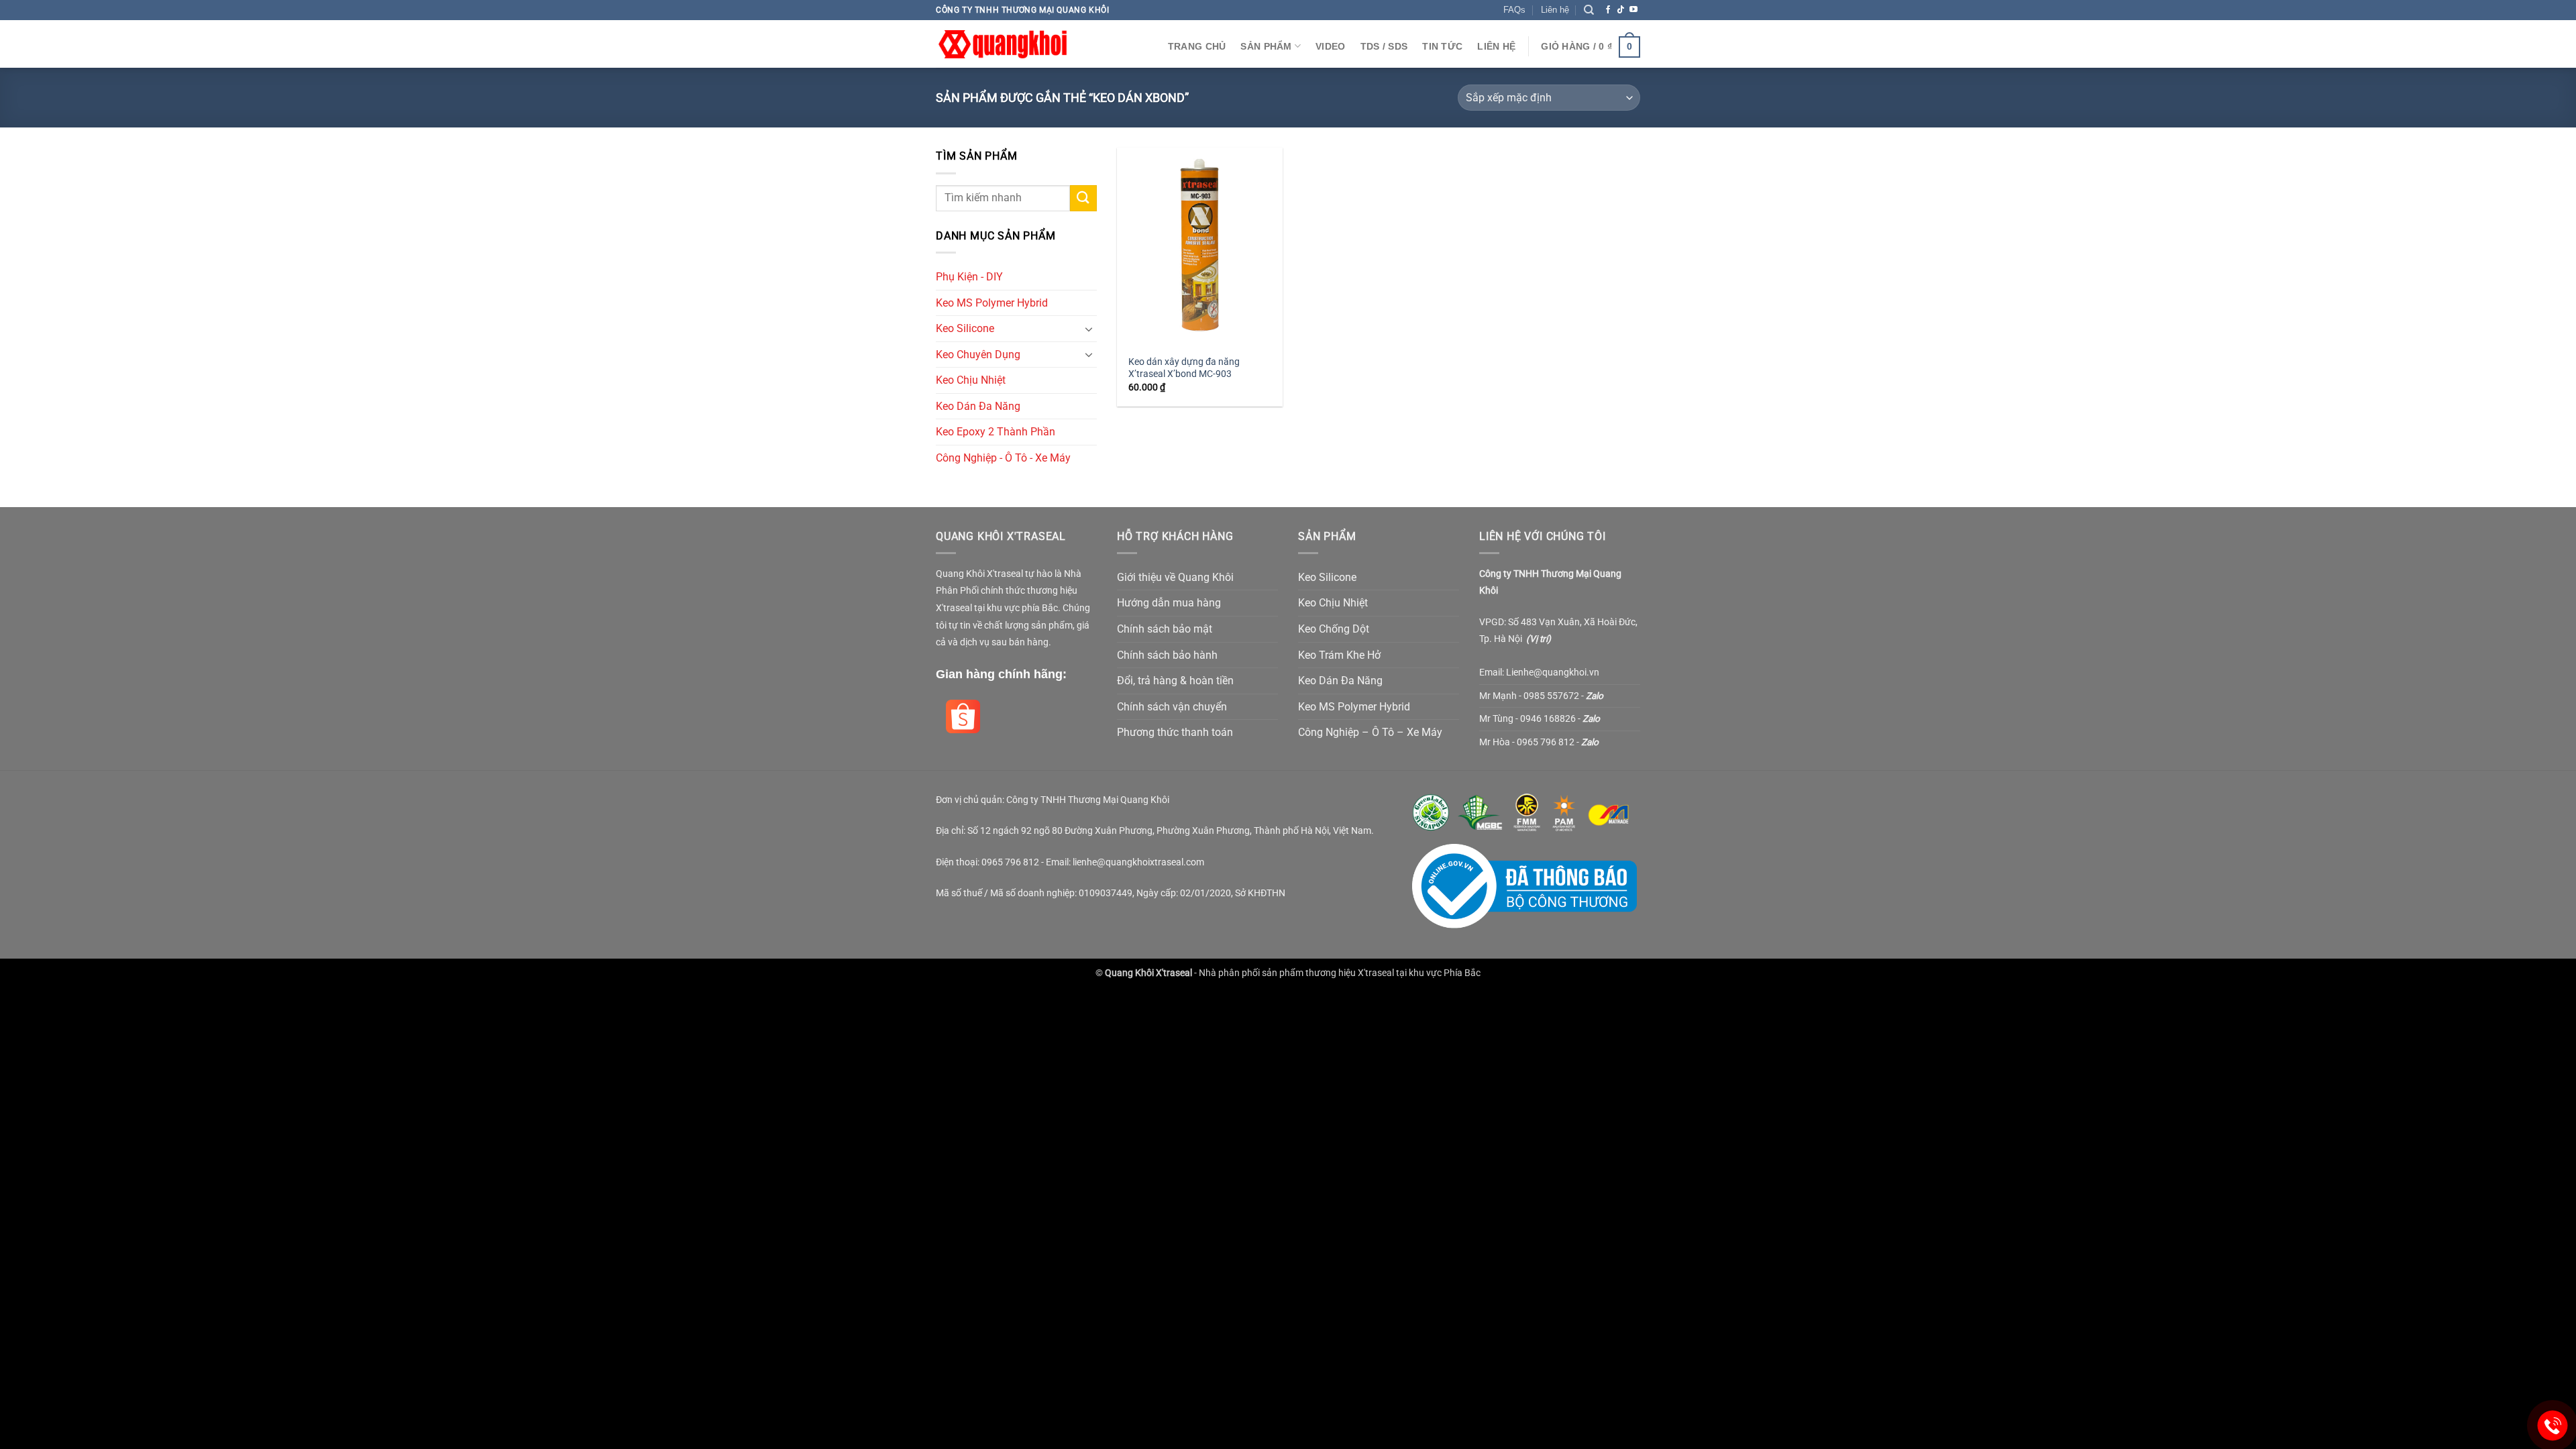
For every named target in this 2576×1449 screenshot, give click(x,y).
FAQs (1514, 10)
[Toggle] (1089, 329)
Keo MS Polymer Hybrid (992, 303)
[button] (1591, 46)
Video (1330, 46)
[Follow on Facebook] (1608, 10)
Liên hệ (1555, 10)
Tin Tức (1442, 46)
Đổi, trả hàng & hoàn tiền (1175, 681)
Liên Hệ (1496, 46)
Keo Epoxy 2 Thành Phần (996, 432)
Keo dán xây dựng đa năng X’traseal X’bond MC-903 (1184, 368)
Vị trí (1539, 639)
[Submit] (1083, 198)
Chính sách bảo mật (1165, 629)
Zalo (1595, 696)
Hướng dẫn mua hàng (1169, 603)
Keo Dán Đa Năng (978, 406)
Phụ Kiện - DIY (969, 277)
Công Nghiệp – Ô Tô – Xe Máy (1370, 732)
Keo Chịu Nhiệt (971, 380)
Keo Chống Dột (1334, 629)
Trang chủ (1197, 46)
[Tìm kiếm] (1589, 10)
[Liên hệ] (2553, 1426)
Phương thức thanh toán (1175, 732)
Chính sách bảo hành (1167, 655)
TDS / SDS (1384, 46)
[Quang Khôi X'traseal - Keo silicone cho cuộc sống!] (1003, 44)
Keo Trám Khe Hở (1339, 655)
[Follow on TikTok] (1621, 10)
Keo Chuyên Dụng (978, 355)
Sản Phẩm (1266, 46)
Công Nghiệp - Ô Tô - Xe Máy (1003, 458)
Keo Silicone (965, 328)
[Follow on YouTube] (1633, 10)
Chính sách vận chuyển (1172, 707)
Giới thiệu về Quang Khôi (1175, 577)
